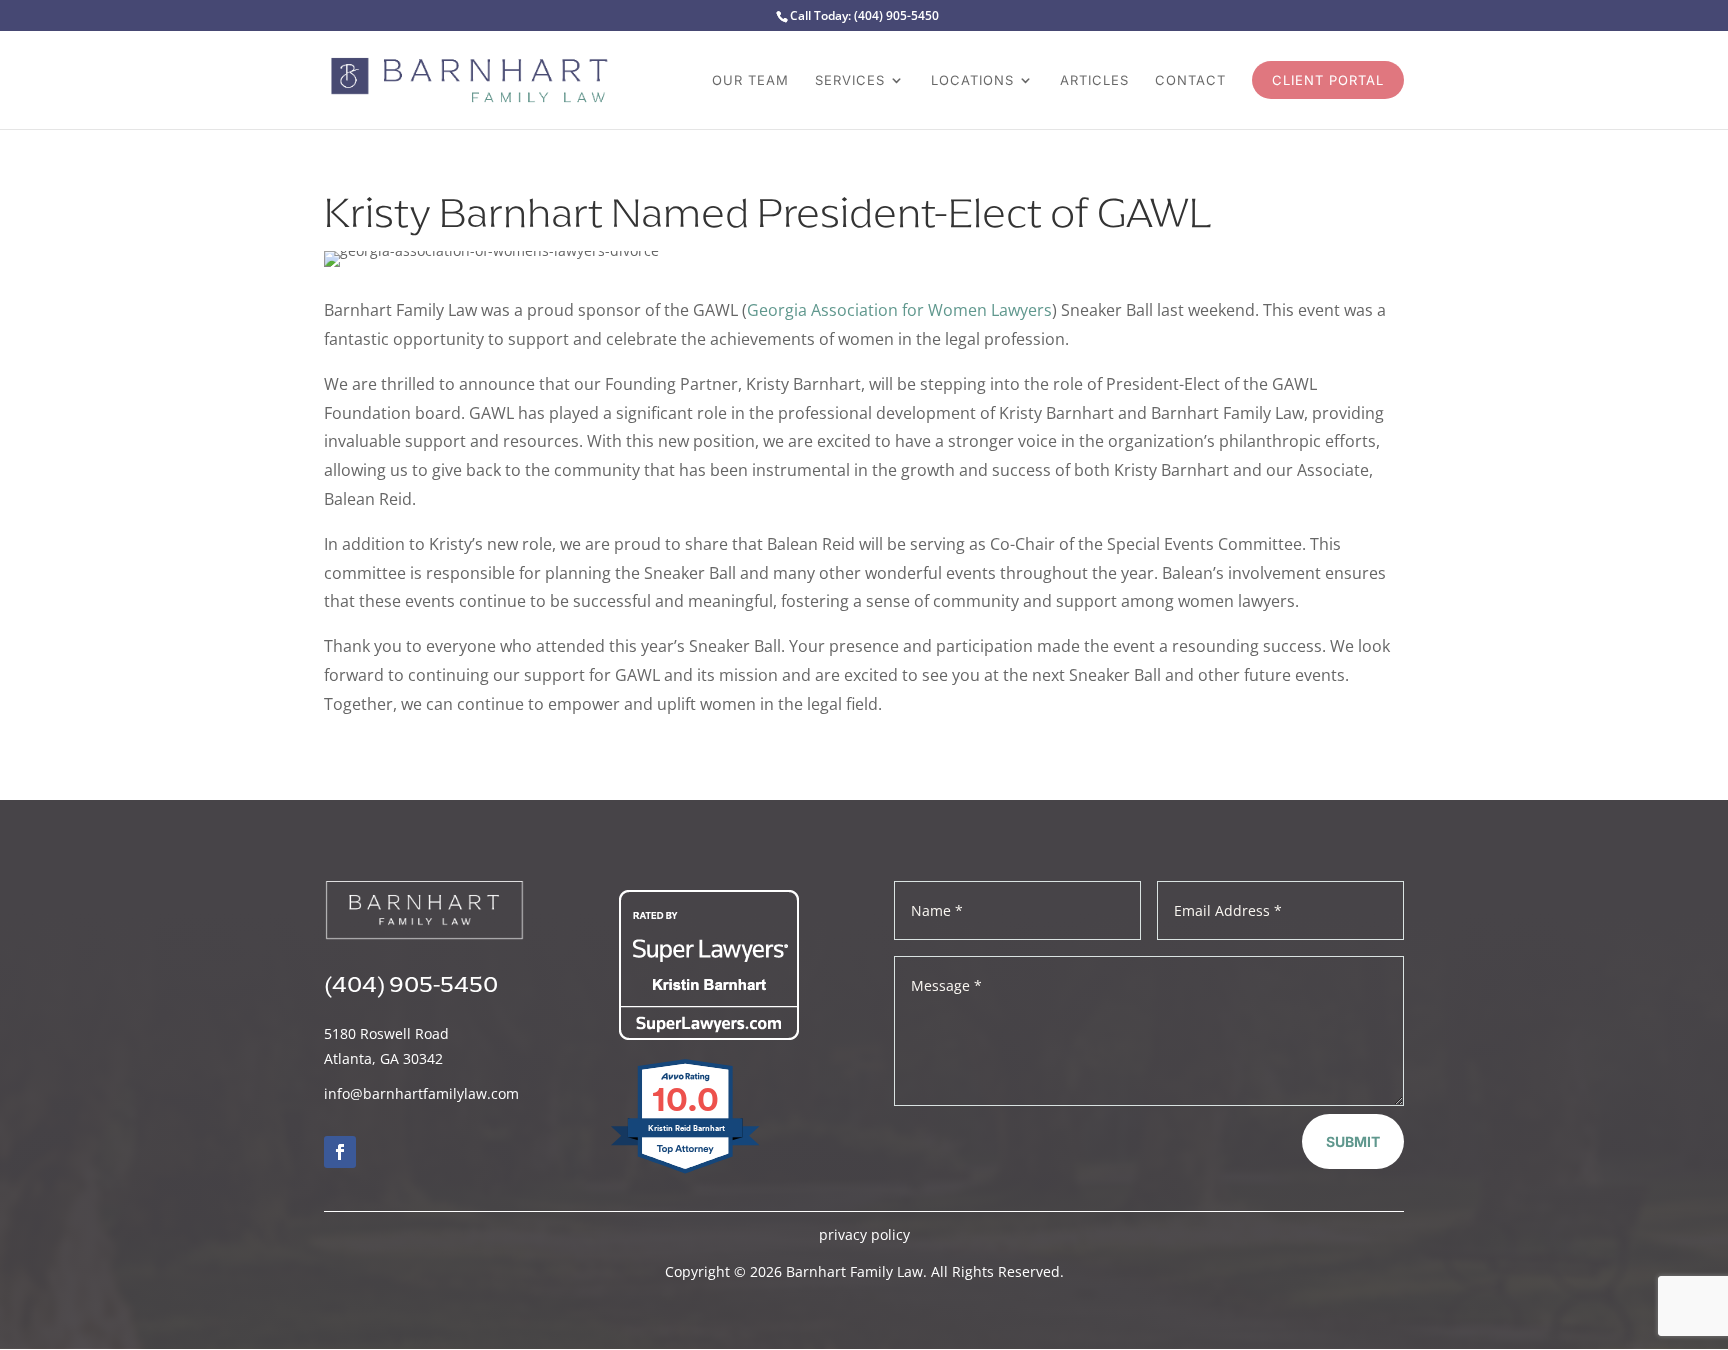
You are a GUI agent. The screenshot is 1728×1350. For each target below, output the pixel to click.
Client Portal (1328, 80)
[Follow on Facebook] (340, 1152)
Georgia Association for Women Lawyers (899, 310)
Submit (1353, 1141)
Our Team (750, 80)
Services (850, 80)
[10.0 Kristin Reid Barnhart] (686, 1172)
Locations (972, 80)
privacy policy (864, 1234)
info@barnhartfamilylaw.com (421, 1093)
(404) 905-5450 (896, 15)
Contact (1190, 80)
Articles (1094, 80)
